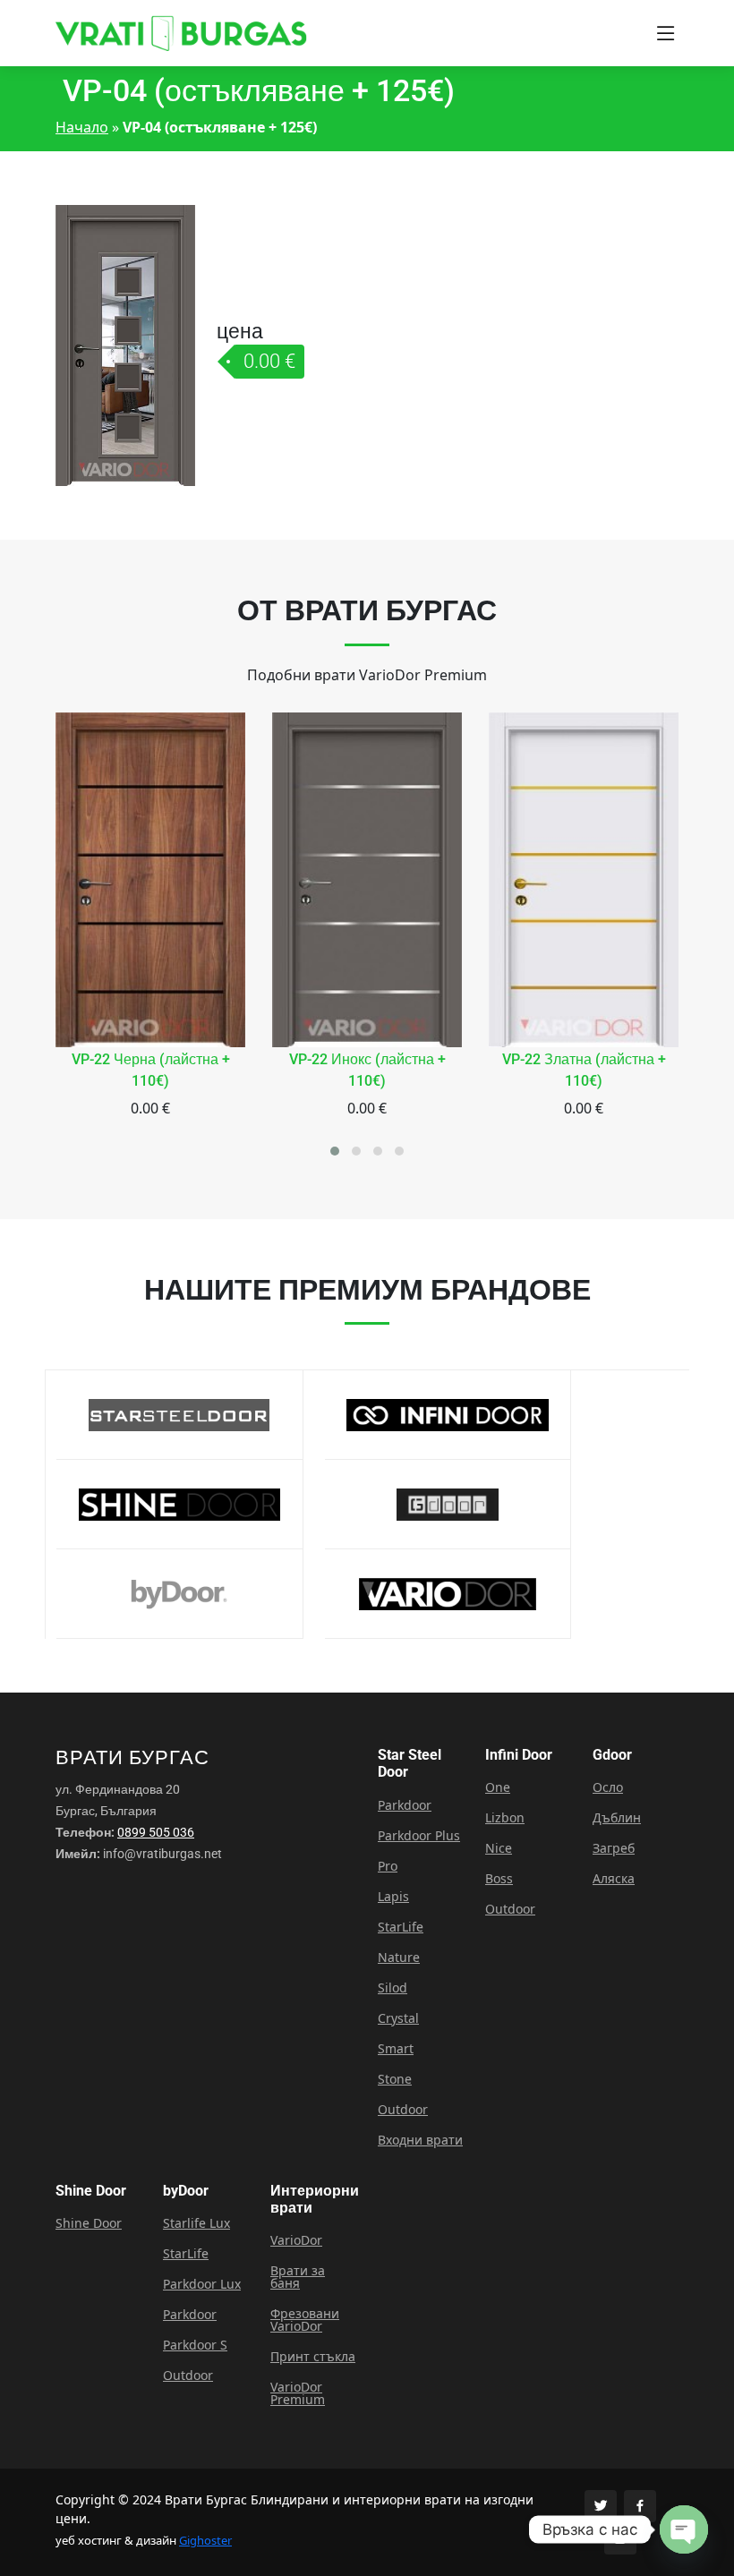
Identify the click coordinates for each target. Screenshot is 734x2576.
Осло (608, 1787)
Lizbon (505, 1818)
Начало (82, 127)
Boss (499, 1879)
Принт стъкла (313, 2357)
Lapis (393, 1897)
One (498, 1787)
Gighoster (205, 2540)
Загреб (614, 1848)
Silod (393, 1988)
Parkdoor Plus (419, 1836)
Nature (399, 1958)
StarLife (401, 1927)
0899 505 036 (156, 1832)
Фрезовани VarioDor (305, 2320)
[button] (335, 1151)
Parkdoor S (195, 2345)
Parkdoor (405, 1805)
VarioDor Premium (298, 2393)
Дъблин (617, 1818)
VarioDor (296, 2240)
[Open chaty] (684, 2529)
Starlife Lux (196, 2223)
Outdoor (403, 2110)
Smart (396, 2049)
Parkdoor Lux (202, 2284)
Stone (395, 2079)
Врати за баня (298, 2277)
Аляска (614, 1879)
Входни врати (420, 2140)
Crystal (398, 2018)
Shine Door (89, 2223)
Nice (499, 1848)
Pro (388, 1866)
